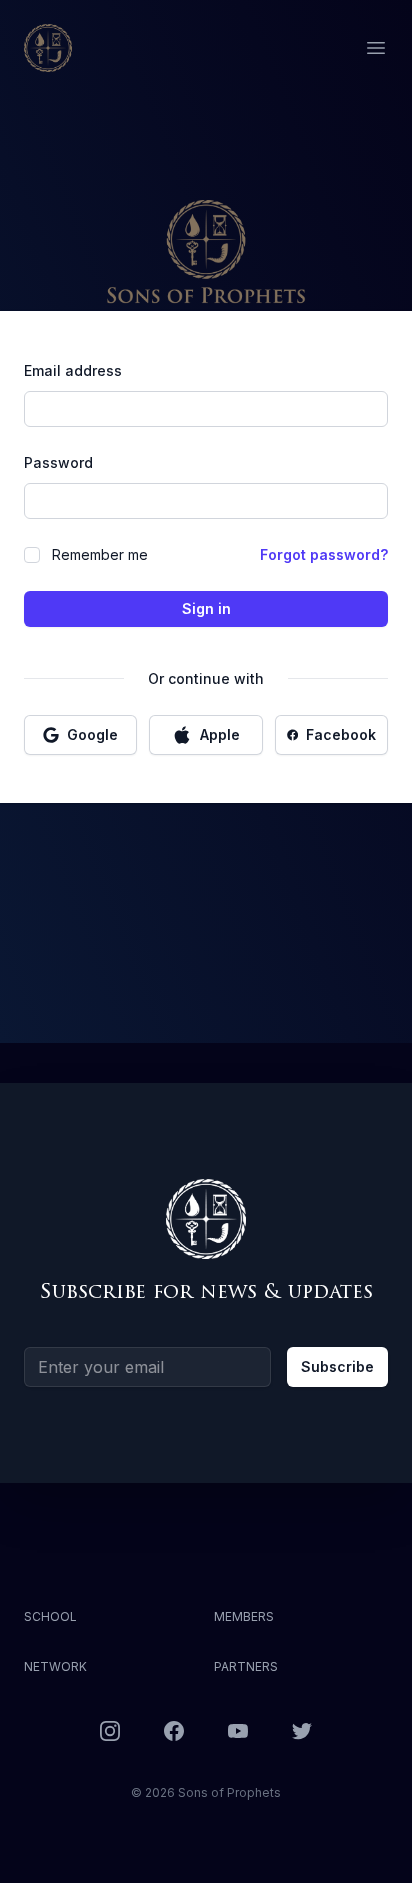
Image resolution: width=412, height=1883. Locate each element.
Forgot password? (324, 554)
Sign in (206, 608)
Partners (246, 1666)
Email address (73, 370)
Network (55, 1666)
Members (244, 1616)
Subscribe (337, 1366)
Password (58, 462)
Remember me (100, 554)
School (50, 1616)
